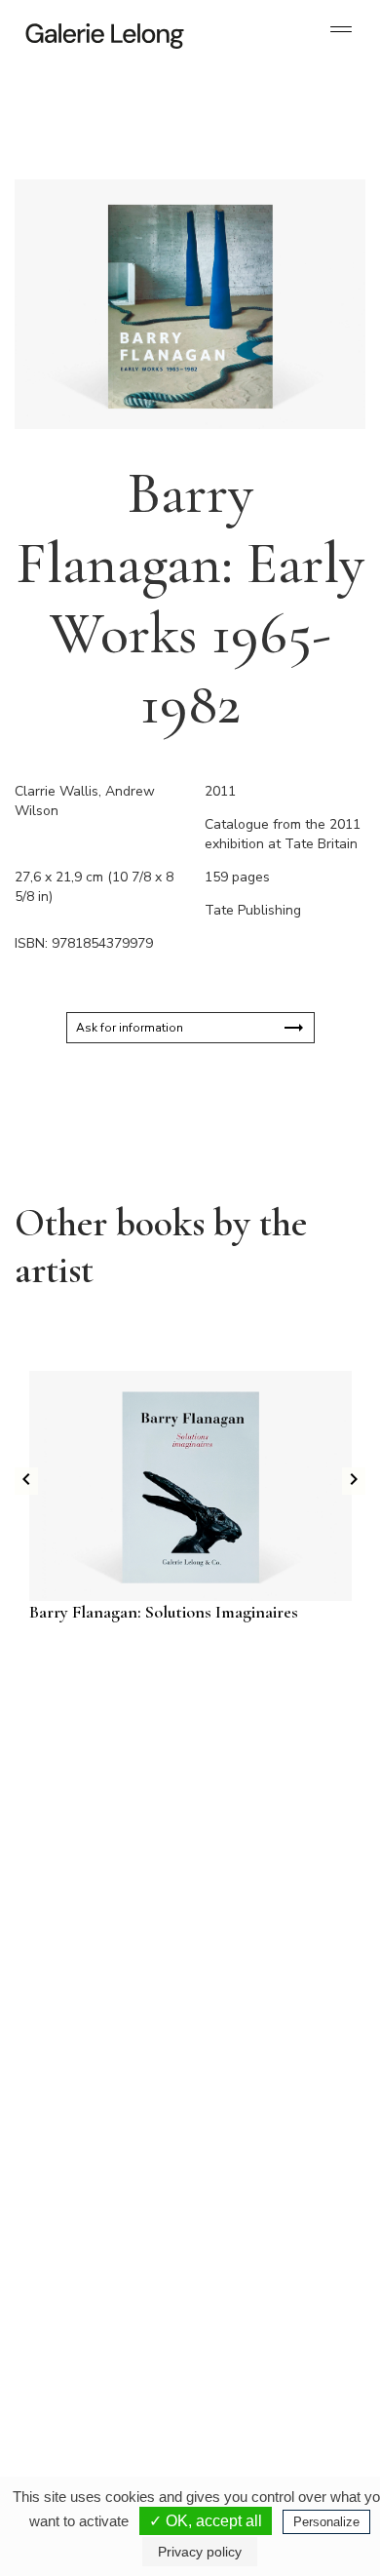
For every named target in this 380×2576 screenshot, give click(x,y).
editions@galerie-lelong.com (269, 2097)
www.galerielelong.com (257, 2308)
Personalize (326, 2522)
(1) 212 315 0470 (265, 2277)
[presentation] (26, 1481)
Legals (262, 2462)
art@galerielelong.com (255, 2292)
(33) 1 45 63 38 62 (267, 2082)
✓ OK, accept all (206, 2521)
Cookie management (228, 2446)
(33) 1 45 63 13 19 (97, 2082)
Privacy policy (137, 2446)
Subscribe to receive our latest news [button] (175, 1738)
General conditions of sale (174, 2462)
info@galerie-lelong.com (89, 2097)
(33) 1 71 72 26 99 (97, 2292)
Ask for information (130, 1028)
